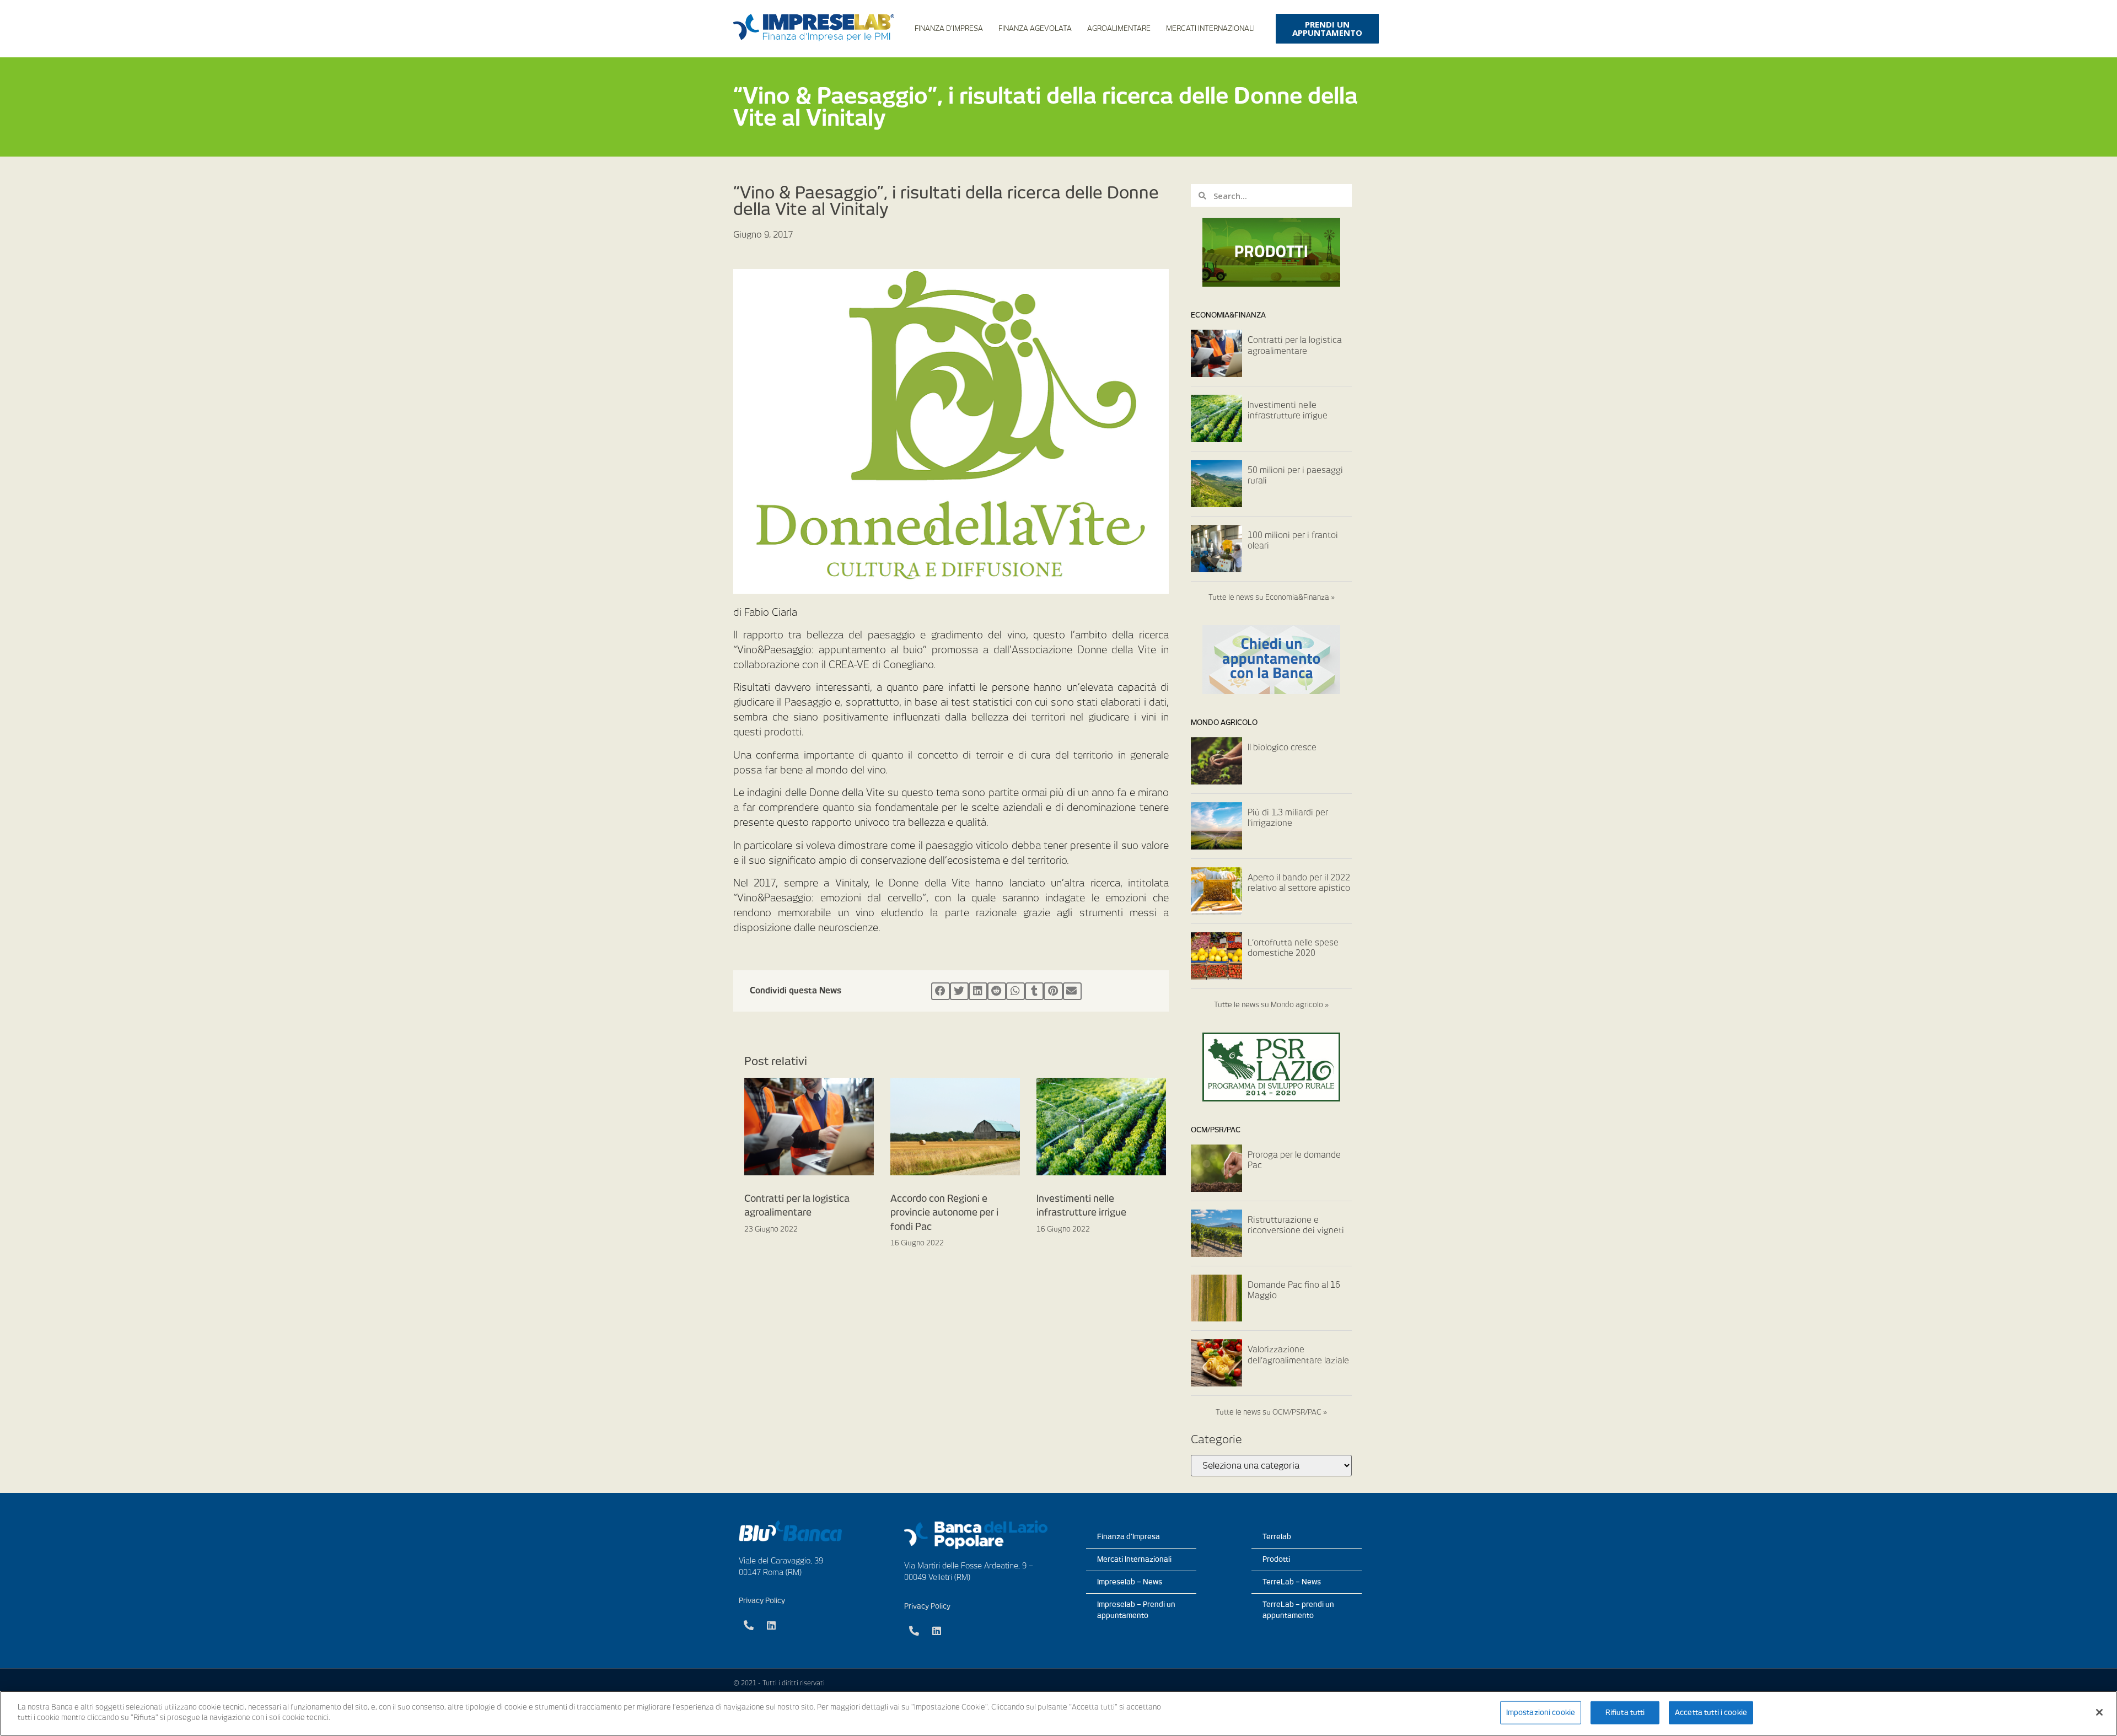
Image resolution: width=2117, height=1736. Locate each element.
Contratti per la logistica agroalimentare (1295, 346)
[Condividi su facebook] (941, 991)
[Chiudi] (2099, 1712)
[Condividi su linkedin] (978, 991)
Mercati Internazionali (1210, 28)
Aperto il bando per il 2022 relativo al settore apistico (1299, 883)
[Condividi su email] (1072, 991)
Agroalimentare (1119, 28)
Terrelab (1277, 1537)
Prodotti (1276, 1559)
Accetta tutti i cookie (1711, 1713)
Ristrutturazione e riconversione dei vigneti (1296, 1226)
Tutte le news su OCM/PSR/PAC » (1271, 1412)
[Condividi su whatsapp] (1015, 991)
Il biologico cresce (1282, 748)
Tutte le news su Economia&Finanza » (1272, 597)
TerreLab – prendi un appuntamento (1298, 1610)
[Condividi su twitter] (959, 991)
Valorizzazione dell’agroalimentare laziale (1298, 1355)
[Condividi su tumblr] (1034, 991)
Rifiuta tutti (1625, 1713)
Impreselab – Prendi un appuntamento (1136, 1610)
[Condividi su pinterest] (1053, 991)
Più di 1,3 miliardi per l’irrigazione (1288, 818)
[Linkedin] (771, 1625)
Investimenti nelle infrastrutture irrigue (1288, 411)
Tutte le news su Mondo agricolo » (1271, 1005)
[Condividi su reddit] (997, 991)
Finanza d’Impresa (949, 28)
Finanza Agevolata (1035, 28)
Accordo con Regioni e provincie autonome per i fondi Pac (944, 1213)
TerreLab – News (1292, 1582)
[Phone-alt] (749, 1625)
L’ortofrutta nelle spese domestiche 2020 (1293, 948)
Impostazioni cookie (1541, 1713)
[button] (1327, 29)
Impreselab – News (1130, 1582)
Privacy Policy (762, 1601)
